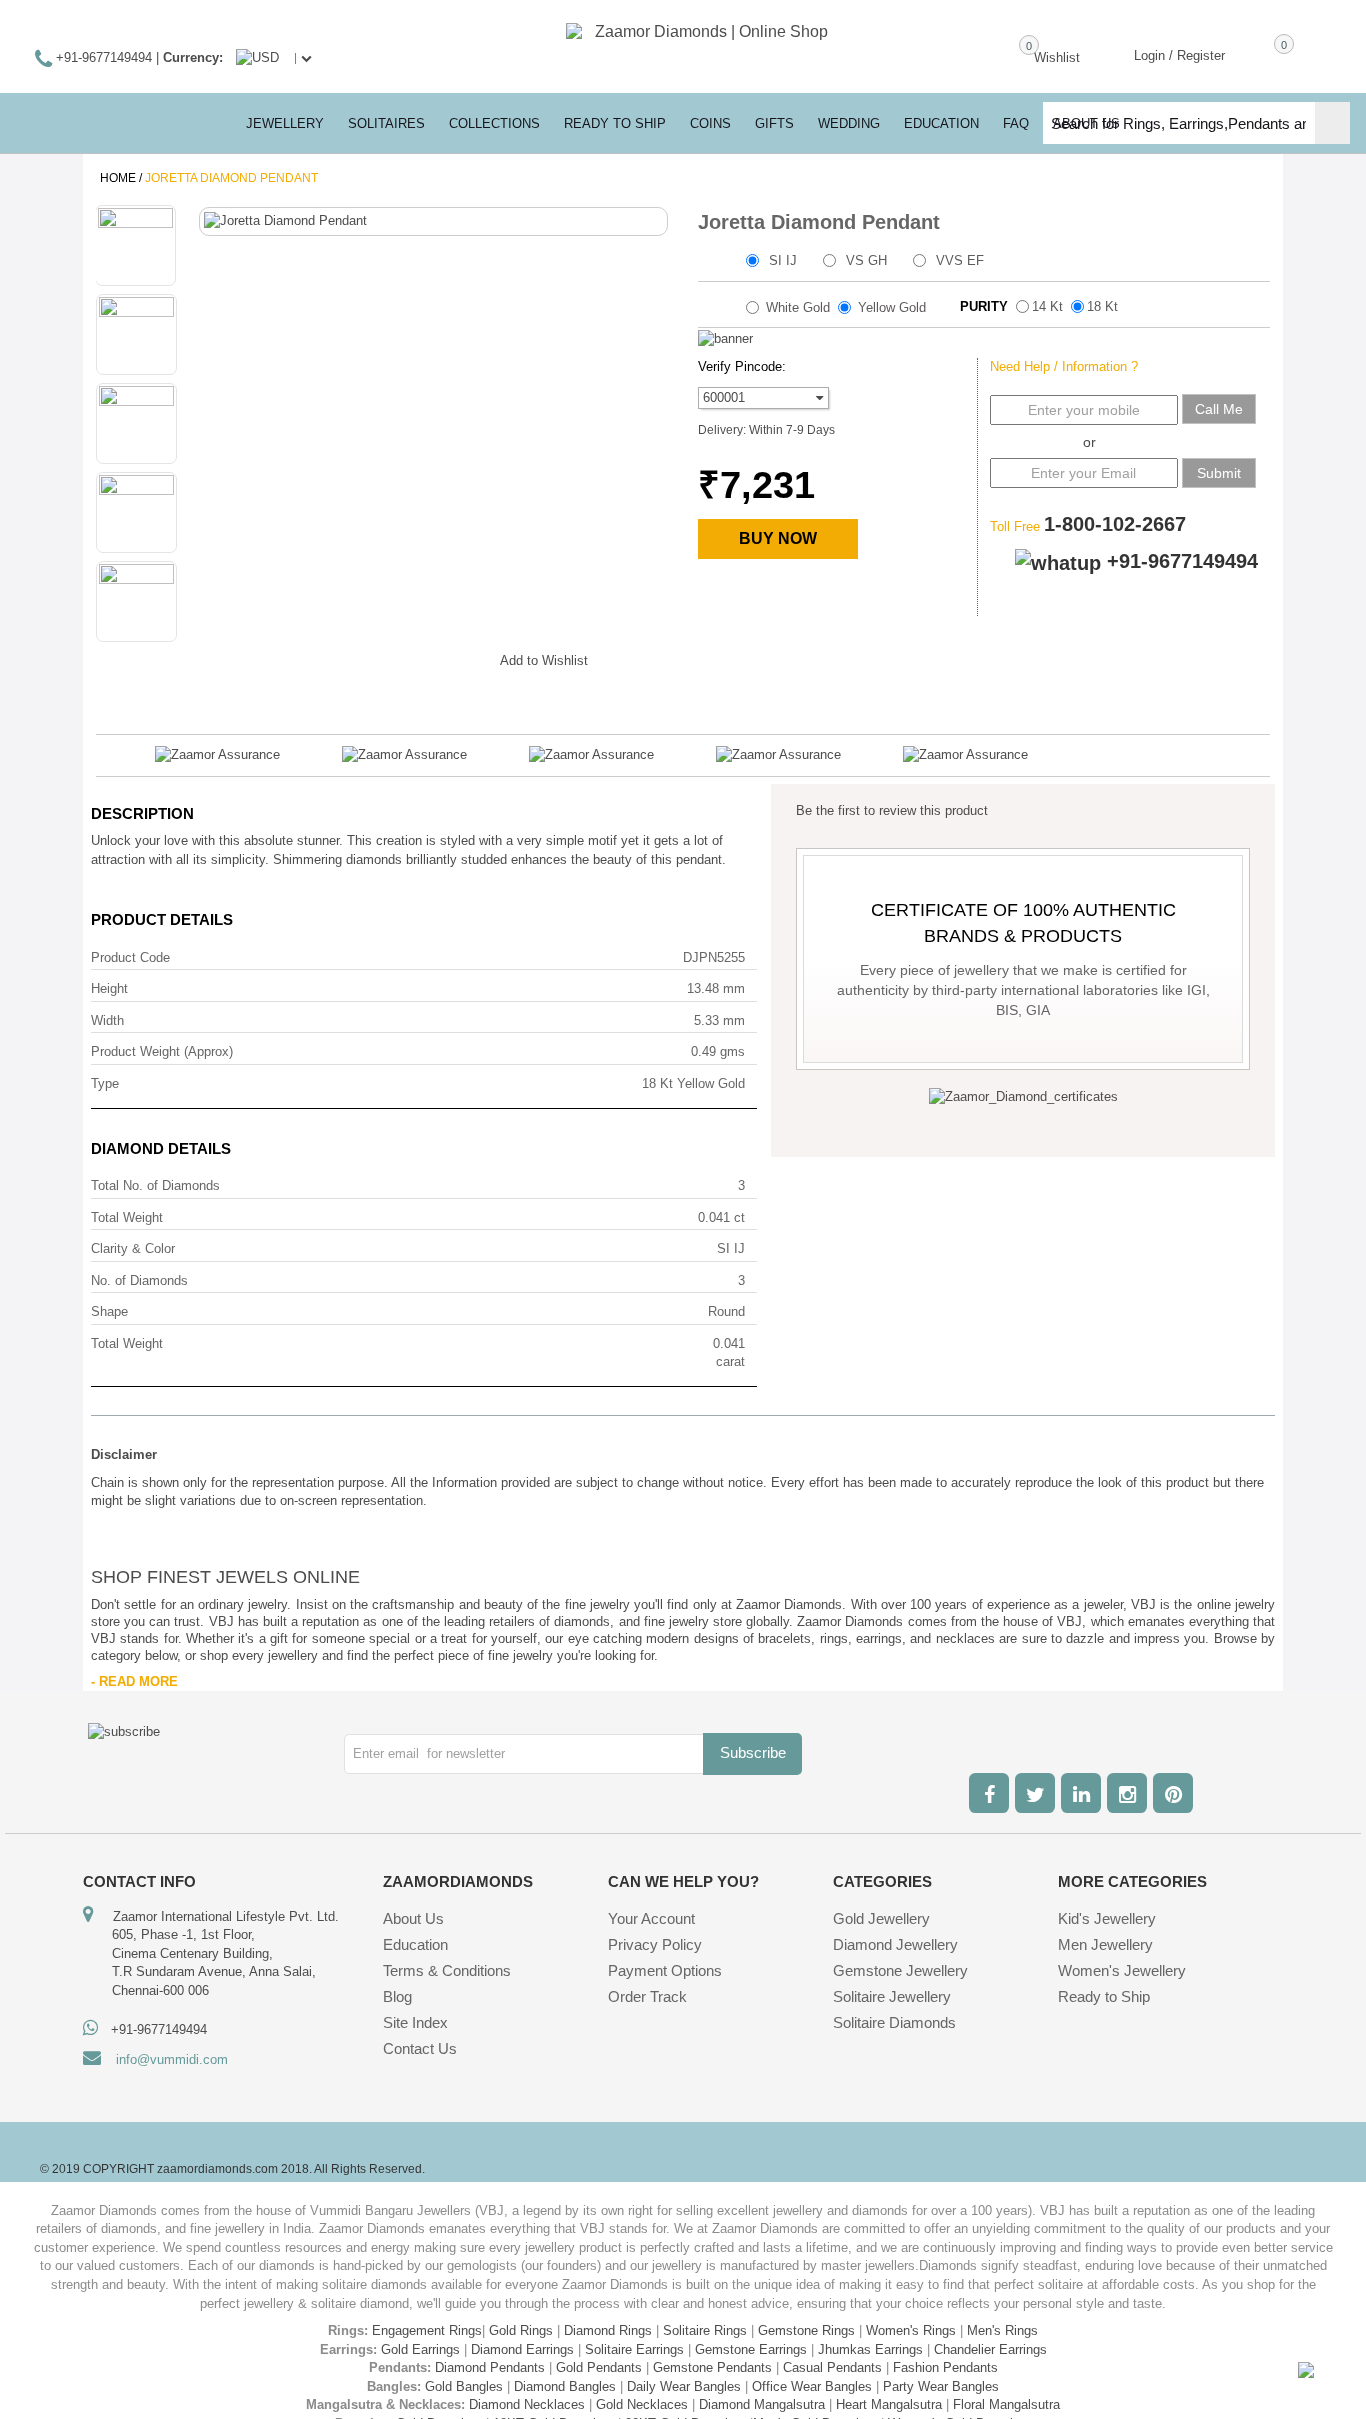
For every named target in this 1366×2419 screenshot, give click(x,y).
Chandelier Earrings (990, 2349)
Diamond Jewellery (895, 1944)
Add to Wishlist (544, 660)
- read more (134, 1681)
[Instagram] (1127, 1793)
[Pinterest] (1173, 1793)
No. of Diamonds (139, 1280)
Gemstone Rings (806, 2330)
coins (710, 123)
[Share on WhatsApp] (425, 657)
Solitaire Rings (705, 2330)
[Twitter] (1035, 1793)
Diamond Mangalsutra (762, 2404)
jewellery (285, 123)
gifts (774, 123)
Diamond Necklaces (527, 2404)
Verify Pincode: (742, 366)
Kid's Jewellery (1107, 1918)
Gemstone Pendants (712, 2367)
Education (415, 1944)
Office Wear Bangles (812, 2386)
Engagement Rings (427, 2330)
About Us (413, 1918)
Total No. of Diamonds (155, 1185)
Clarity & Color (133, 1248)
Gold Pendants (599, 2367)
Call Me (1219, 409)
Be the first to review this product (892, 810)
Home (118, 178)
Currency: (193, 57)
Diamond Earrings (522, 2349)
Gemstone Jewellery (900, 1970)
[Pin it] (465, 657)
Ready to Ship (615, 123)
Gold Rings (521, 2330)
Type (105, 1083)
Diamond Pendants (490, 2367)
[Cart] (1255, 54)
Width (107, 1020)
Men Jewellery (1105, 1944)
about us (1086, 123)
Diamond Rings (608, 2330)
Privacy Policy (655, 1944)
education (941, 123)
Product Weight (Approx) (162, 1051)
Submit (1219, 473)
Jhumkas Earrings (870, 2349)
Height (109, 988)
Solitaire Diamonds (894, 2022)
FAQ (1016, 123)
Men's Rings (1002, 2330)
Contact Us (420, 2048)
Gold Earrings (420, 2349)
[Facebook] (989, 1793)
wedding (849, 123)
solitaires (386, 123)
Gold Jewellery (881, 1918)
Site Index (415, 2022)
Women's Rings (911, 2330)
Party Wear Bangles (941, 2386)
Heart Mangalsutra (889, 2404)
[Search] (1332, 123)
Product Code (130, 957)
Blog (397, 1996)
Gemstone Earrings (751, 2349)
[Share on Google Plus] (385, 657)
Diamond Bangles (565, 2386)
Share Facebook (345, 657)
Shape (109, 1311)
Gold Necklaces (642, 2404)
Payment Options (665, 1970)
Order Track (647, 1996)
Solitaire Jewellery (892, 1996)
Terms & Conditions (447, 1970)
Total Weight (127, 1217)
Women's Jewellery (1122, 1970)
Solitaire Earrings (634, 2349)
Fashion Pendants (945, 2367)
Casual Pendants (832, 2367)
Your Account (651, 1918)
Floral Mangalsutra (1006, 2404)
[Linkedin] (1081, 1793)
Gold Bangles (464, 2386)
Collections (494, 123)
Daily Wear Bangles (684, 2386)
